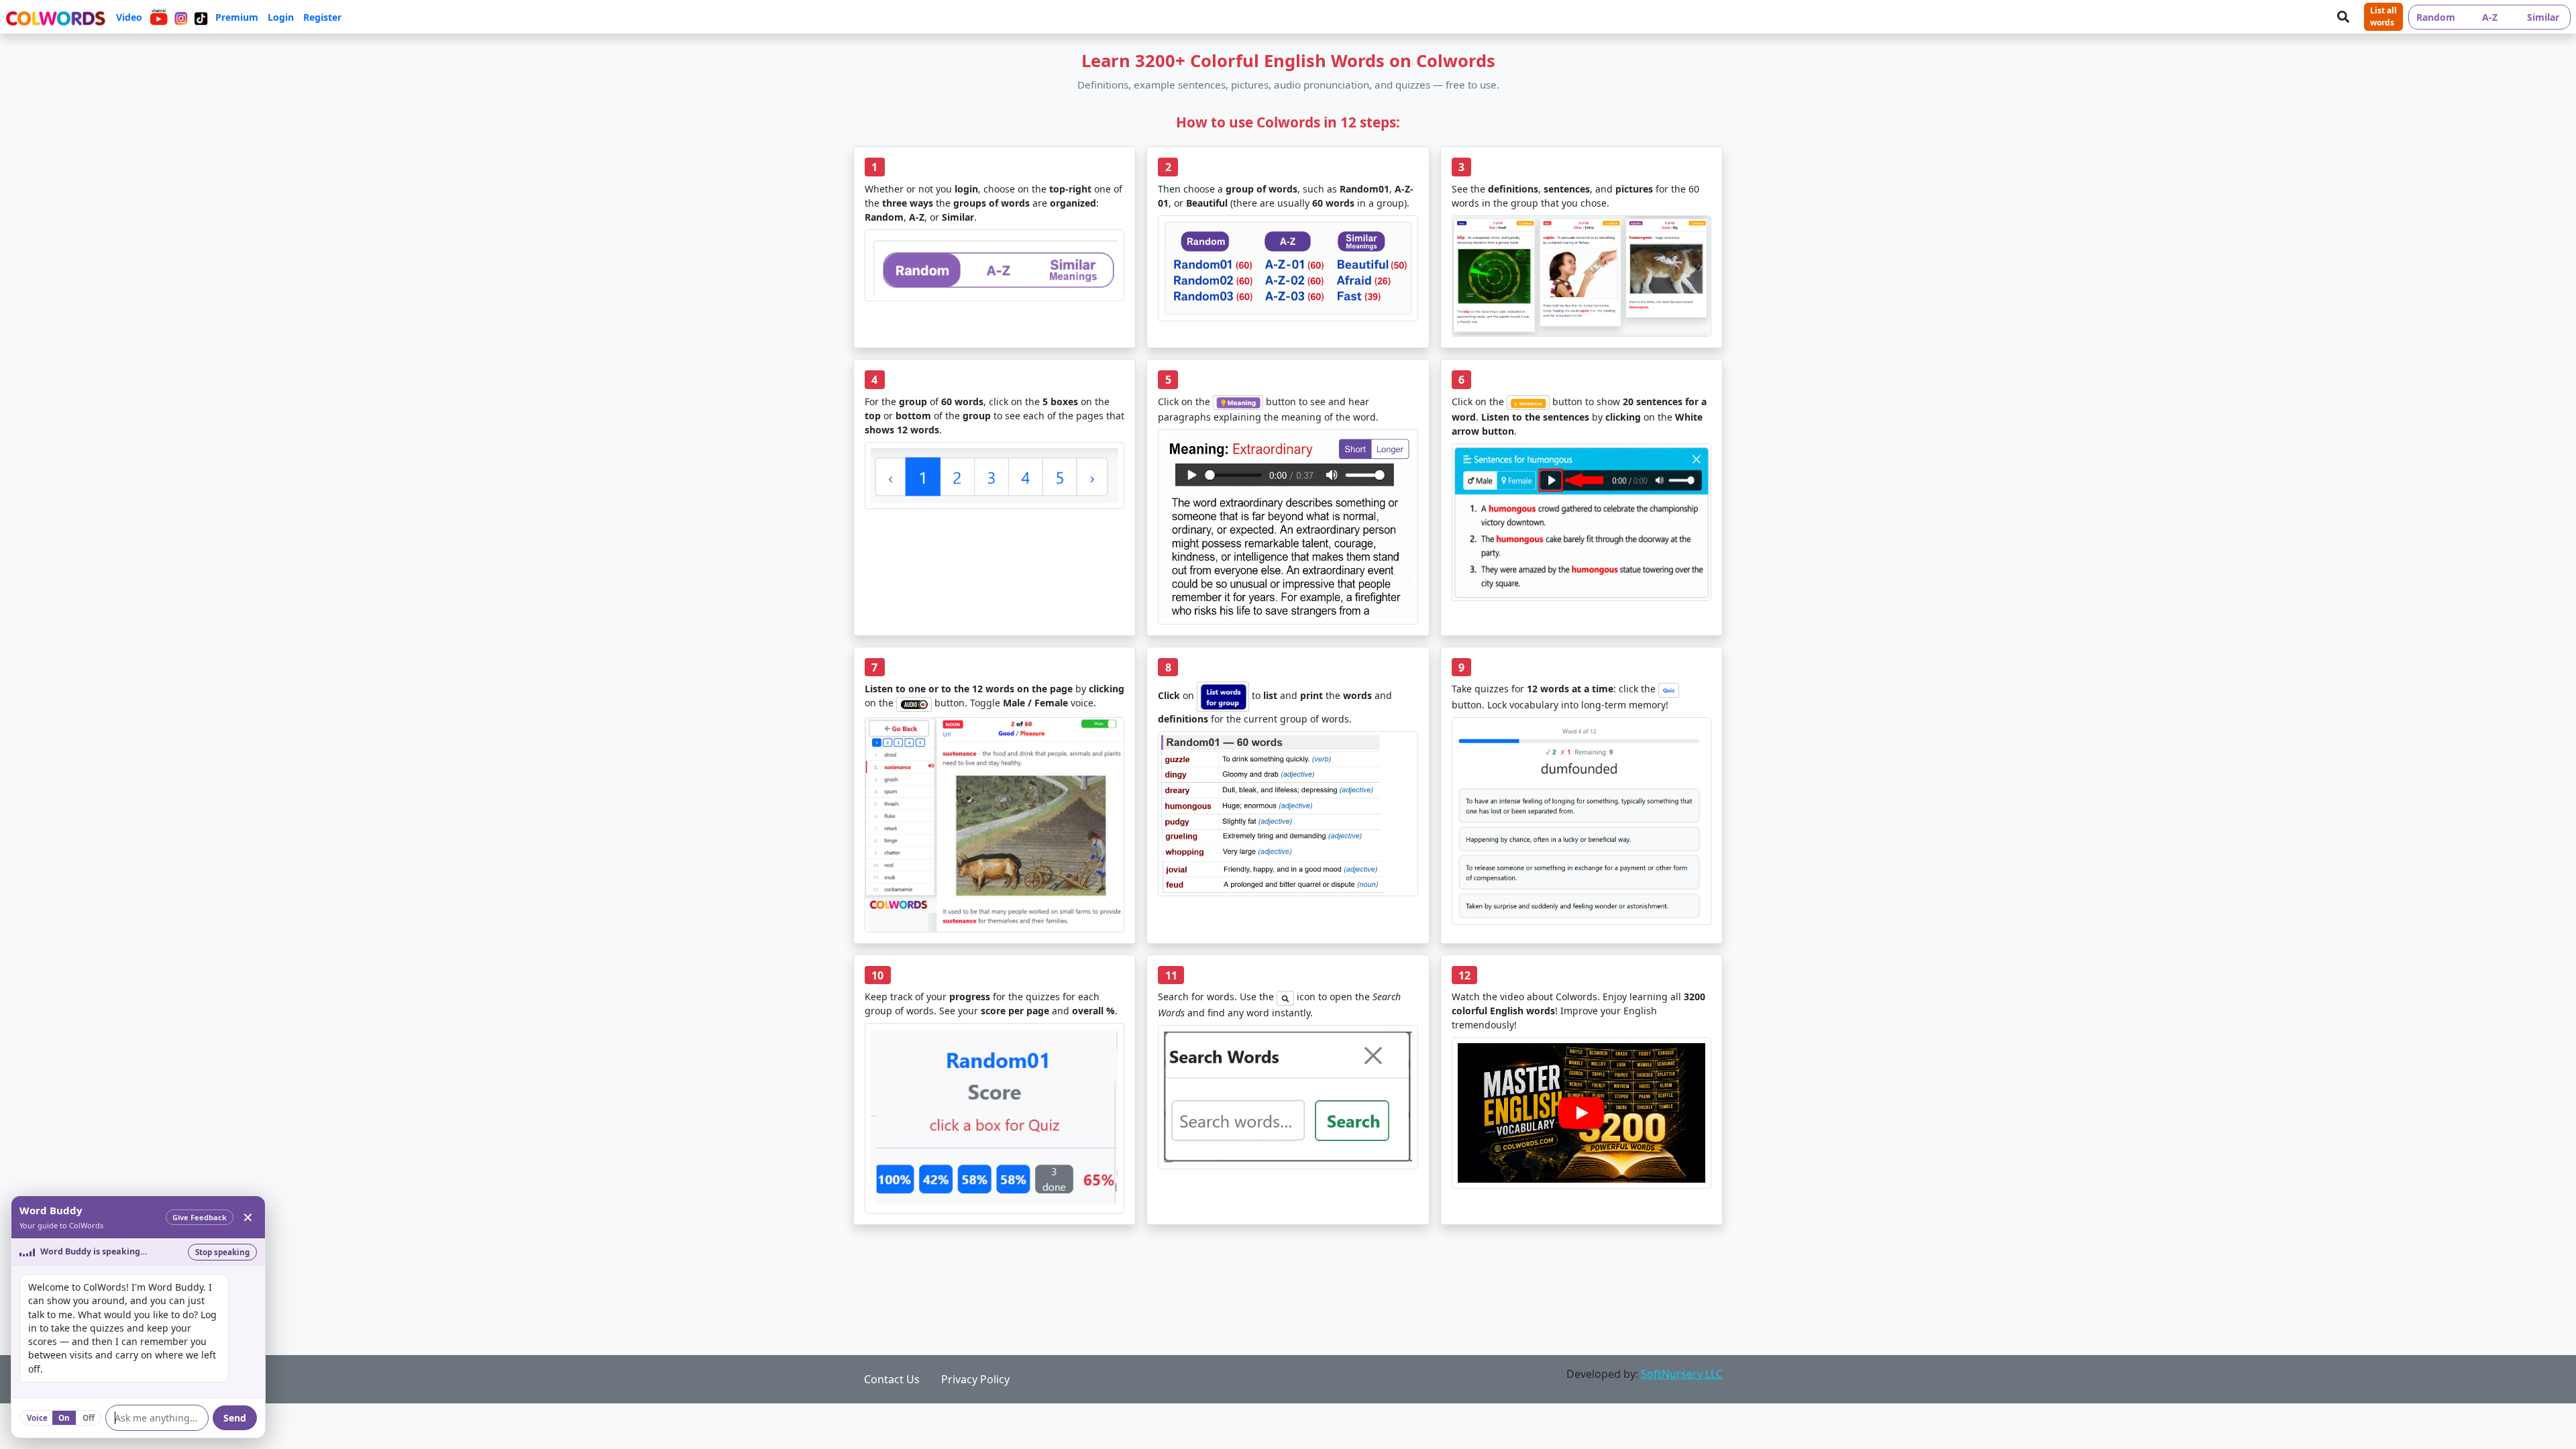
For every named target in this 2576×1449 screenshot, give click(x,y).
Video (129, 17)
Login (281, 17)
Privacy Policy (975, 1379)
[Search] (2343, 17)
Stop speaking (222, 1252)
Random (2436, 17)
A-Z (2490, 17)
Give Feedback (200, 1217)
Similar (2543, 17)
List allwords (2383, 16)
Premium (237, 17)
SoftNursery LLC (1682, 1374)
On (64, 1418)
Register (322, 17)
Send (235, 1418)
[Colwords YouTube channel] (159, 17)
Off (89, 1418)
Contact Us (892, 1379)
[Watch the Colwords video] (1581, 1113)
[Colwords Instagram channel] (181, 17)
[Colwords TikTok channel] (201, 17)
